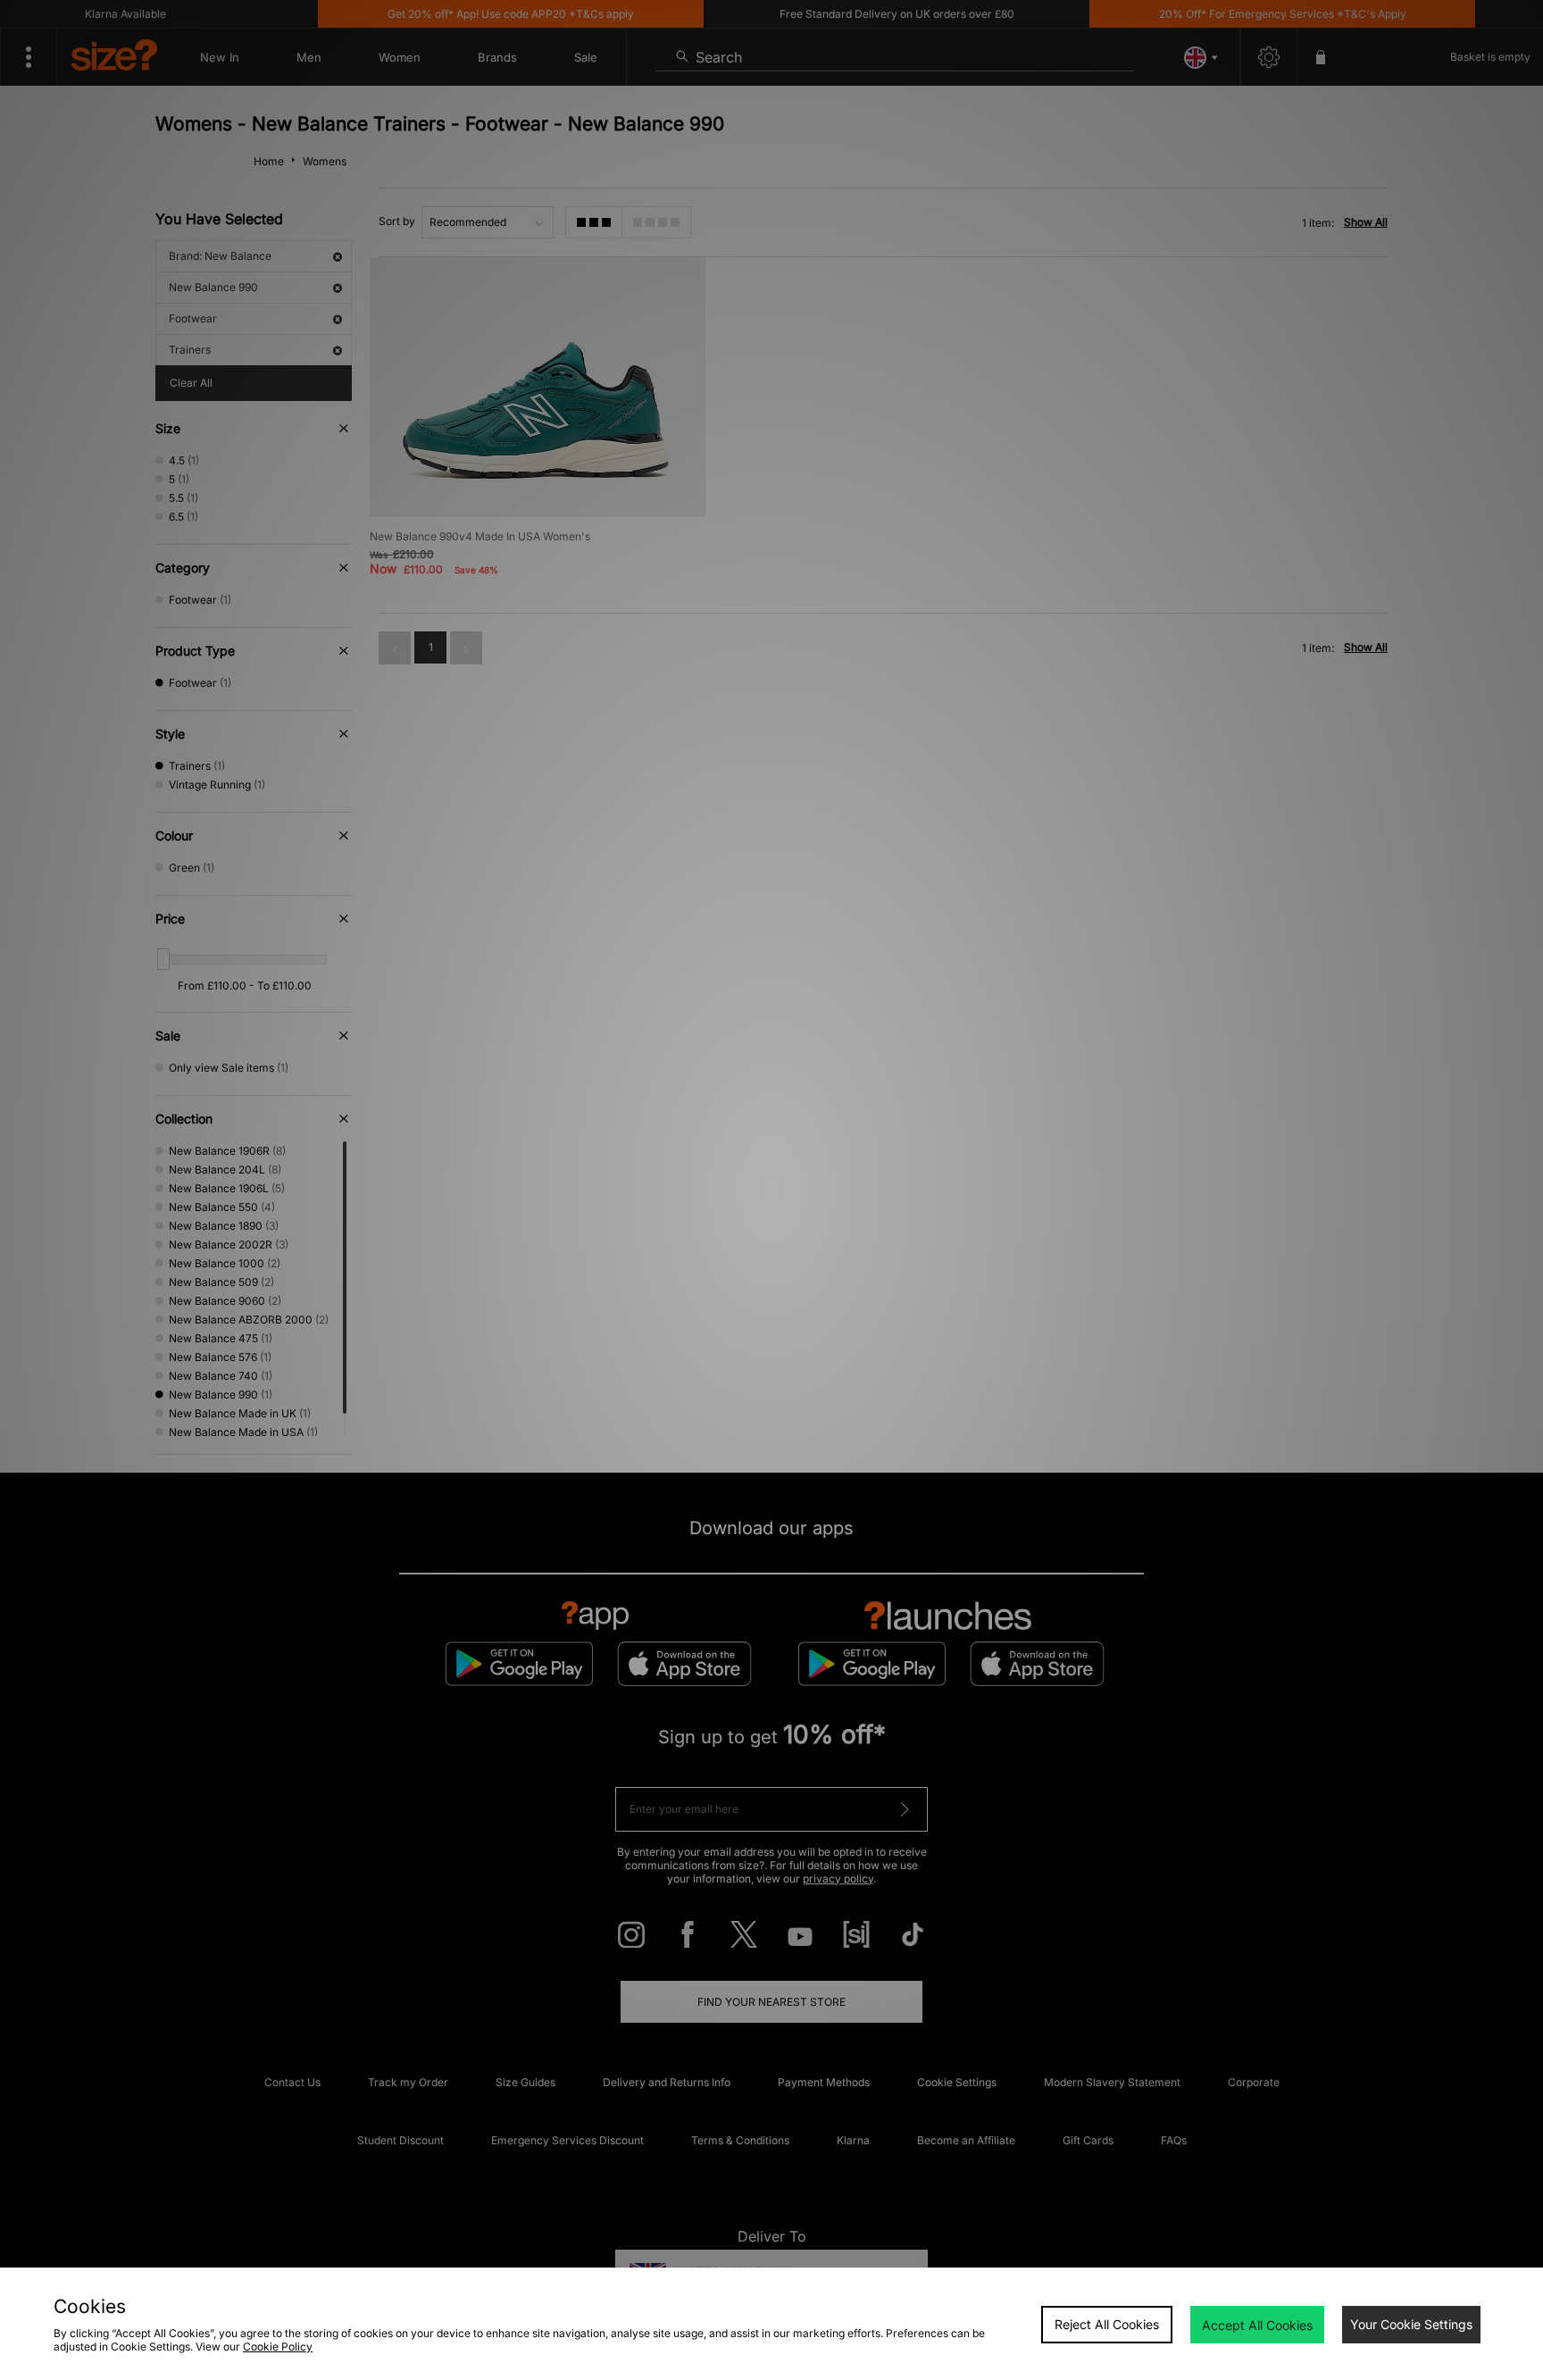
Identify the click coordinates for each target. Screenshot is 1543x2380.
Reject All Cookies (1107, 2324)
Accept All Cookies (1257, 2325)
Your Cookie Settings (1411, 2324)
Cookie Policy (278, 2347)
